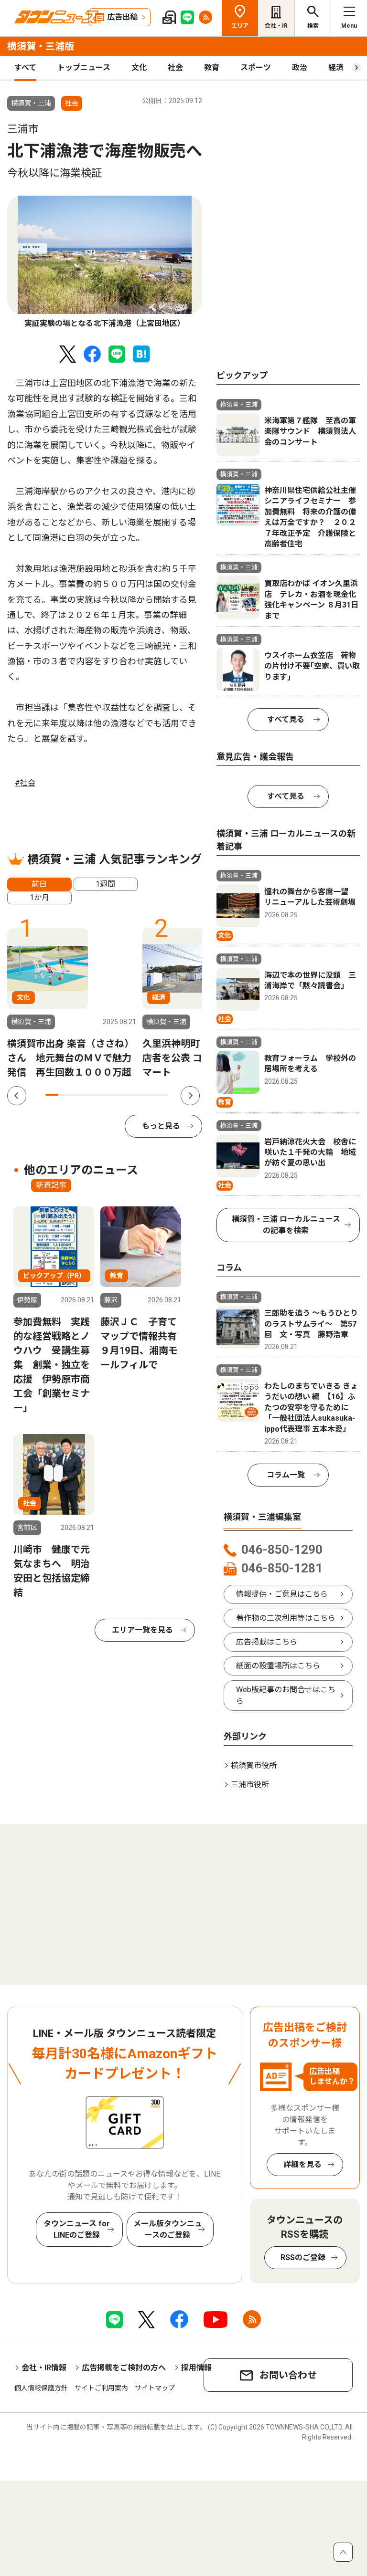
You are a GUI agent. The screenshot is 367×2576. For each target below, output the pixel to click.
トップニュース (84, 68)
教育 (212, 68)
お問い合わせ (288, 2375)
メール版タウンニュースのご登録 (168, 2229)
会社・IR (276, 26)
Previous (17, 1096)
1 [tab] (52, 1095)
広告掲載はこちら (267, 1642)
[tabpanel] (105, 263)
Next (190, 1096)
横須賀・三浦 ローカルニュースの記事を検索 (286, 1225)
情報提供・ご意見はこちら (282, 1594)
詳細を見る (302, 2164)
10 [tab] (162, 1095)
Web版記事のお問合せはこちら (286, 1695)
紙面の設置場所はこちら (278, 1666)
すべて (25, 68)
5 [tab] (100, 1095)
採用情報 (196, 2368)
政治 (300, 68)
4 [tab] (88, 1095)
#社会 (25, 783)
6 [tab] (113, 1095)
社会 (175, 68)
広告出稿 (122, 17)
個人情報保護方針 (41, 2388)
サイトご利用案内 (101, 2388)
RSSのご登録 (303, 2257)
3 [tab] (76, 1095)
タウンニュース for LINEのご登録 (77, 2229)
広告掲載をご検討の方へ (124, 2368)
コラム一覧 (286, 1475)
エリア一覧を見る (142, 1630)
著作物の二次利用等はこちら (286, 1618)
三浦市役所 (250, 1785)
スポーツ (256, 68)
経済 (336, 68)
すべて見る (286, 719)
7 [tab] (125, 1095)
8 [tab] (137, 1095)
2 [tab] (64, 1095)
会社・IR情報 (44, 2368)
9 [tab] (150, 1095)
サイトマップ (155, 2388)
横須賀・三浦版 (41, 46)
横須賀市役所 (254, 1765)
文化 (139, 68)
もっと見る (161, 1126)
